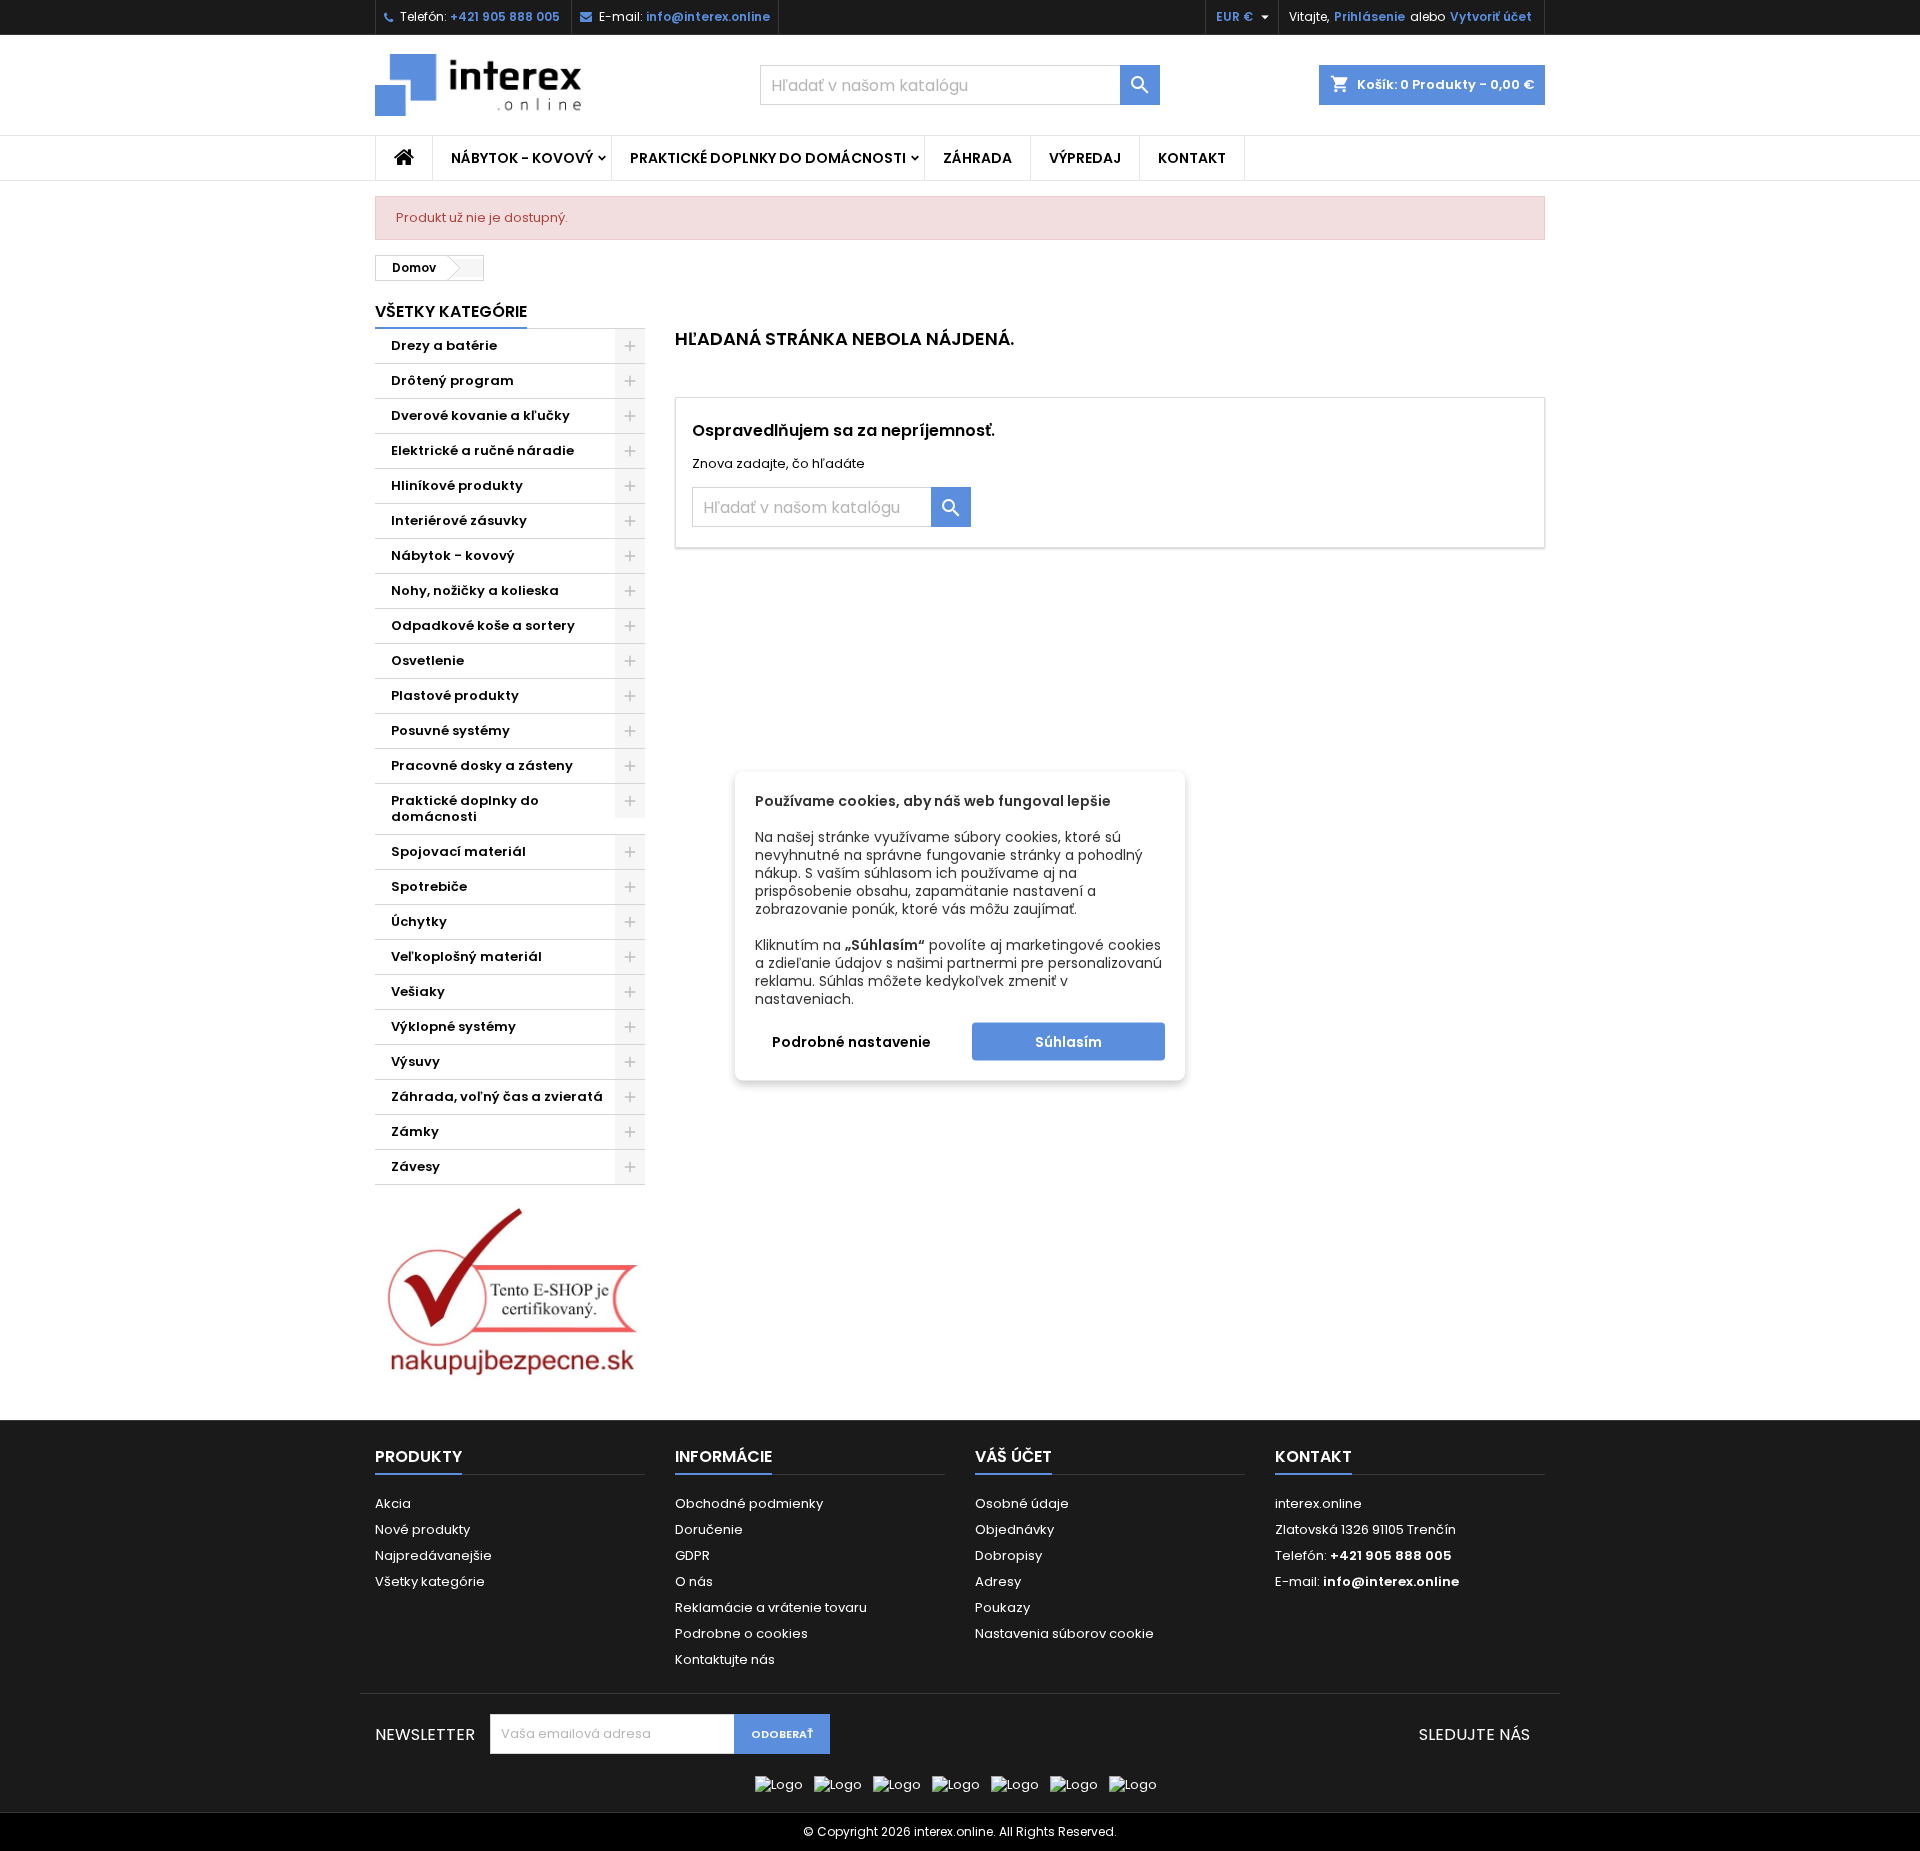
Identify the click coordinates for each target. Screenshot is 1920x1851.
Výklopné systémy (453, 1026)
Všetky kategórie (451, 311)
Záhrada (977, 158)
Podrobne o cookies (741, 1633)
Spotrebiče (429, 886)
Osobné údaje (1022, 1503)
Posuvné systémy (450, 730)
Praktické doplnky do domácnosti (768, 158)
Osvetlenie (427, 660)
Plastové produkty (455, 695)
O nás (694, 1581)
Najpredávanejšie (433, 1555)
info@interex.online (708, 16)
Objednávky (1014, 1529)
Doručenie (709, 1529)
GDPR (692, 1555)
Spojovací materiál (458, 851)
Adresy (998, 1581)
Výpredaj (1085, 158)
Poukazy (1002, 1607)
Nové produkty (422, 1529)
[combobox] (960, 85)
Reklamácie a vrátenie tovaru (771, 1607)
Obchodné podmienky (749, 1503)
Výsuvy (415, 1061)
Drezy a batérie (444, 345)
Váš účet (1013, 1456)
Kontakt (1192, 158)
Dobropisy (1008, 1555)
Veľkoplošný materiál (466, 956)
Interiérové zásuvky (459, 520)
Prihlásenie (1369, 16)
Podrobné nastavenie (851, 1041)
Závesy (415, 1166)
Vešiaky (418, 991)
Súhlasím (1068, 1041)
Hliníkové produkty (457, 485)
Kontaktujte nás (725, 1659)
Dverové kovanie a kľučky (480, 415)
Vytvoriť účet (1491, 16)
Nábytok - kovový (522, 158)
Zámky (415, 1131)
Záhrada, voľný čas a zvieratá (497, 1096)
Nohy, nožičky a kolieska (475, 590)
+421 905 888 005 (505, 16)
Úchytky (419, 921)
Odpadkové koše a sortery (483, 625)
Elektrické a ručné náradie (482, 450)
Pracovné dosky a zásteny (482, 765)
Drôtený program (452, 380)
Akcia (393, 1503)
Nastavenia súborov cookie (1064, 1633)
